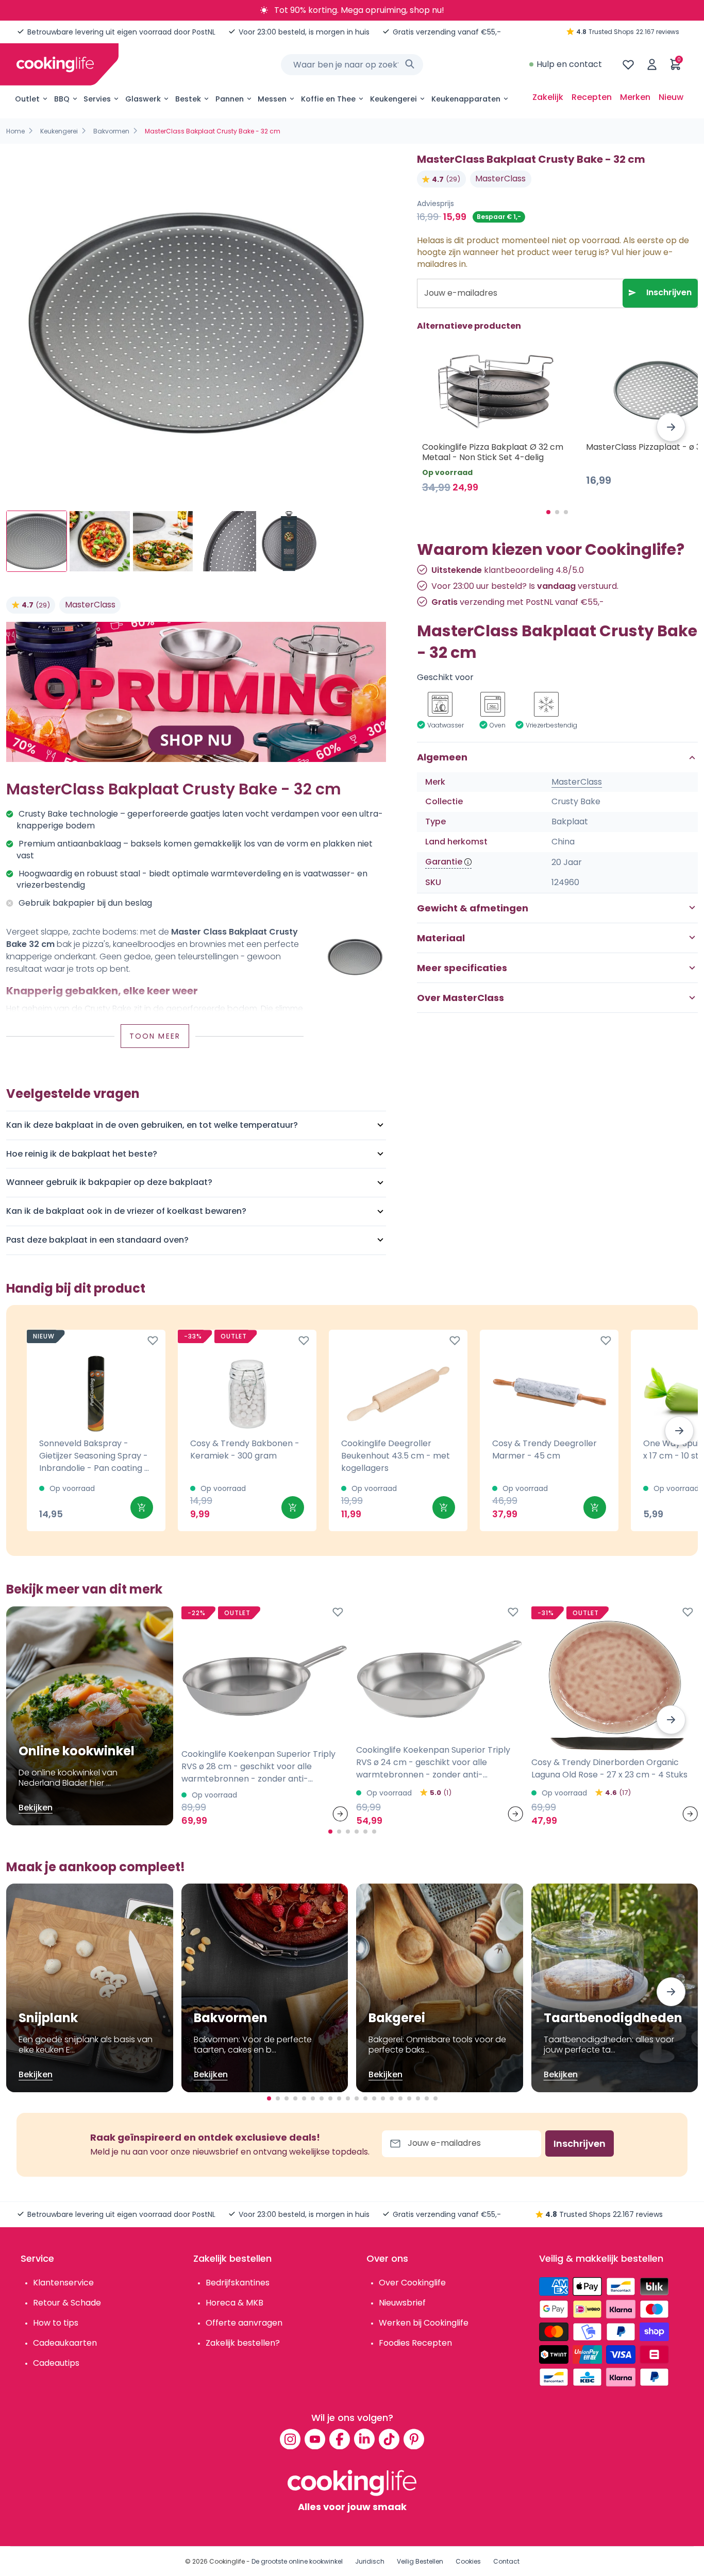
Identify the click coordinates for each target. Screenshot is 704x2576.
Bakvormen (111, 131)
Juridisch (370, 2561)
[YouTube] (315, 2439)
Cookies (468, 2561)
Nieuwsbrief (402, 2303)
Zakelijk (548, 97)
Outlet (27, 99)
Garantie (444, 862)
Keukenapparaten (466, 99)
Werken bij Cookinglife (424, 2323)
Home (15, 131)
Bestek (188, 99)
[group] (196, 323)
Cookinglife (227, 2561)
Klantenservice (63, 2283)
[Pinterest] (414, 2439)
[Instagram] (290, 2439)
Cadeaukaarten (65, 2343)
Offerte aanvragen (244, 2323)
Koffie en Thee (328, 99)
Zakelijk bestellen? (243, 2343)
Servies (97, 99)
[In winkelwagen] (142, 1507)
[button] (671, 427)
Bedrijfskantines (238, 2283)
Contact (506, 2561)
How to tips (56, 2323)
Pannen (230, 99)
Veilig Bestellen (420, 2561)
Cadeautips (56, 2363)
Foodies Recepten (415, 2343)
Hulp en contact (569, 64)
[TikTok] (389, 2439)
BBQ (62, 99)
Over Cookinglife (412, 2283)
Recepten (592, 97)
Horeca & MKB (234, 2303)
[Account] (652, 64)
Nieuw (671, 97)
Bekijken (36, 1808)
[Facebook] (340, 2439)
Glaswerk (143, 99)
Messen (272, 99)
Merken (635, 97)
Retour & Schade (67, 2303)
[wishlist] (628, 64)
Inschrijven (669, 292)
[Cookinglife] (55, 64)
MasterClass (90, 605)
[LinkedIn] (364, 2439)
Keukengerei (393, 99)
